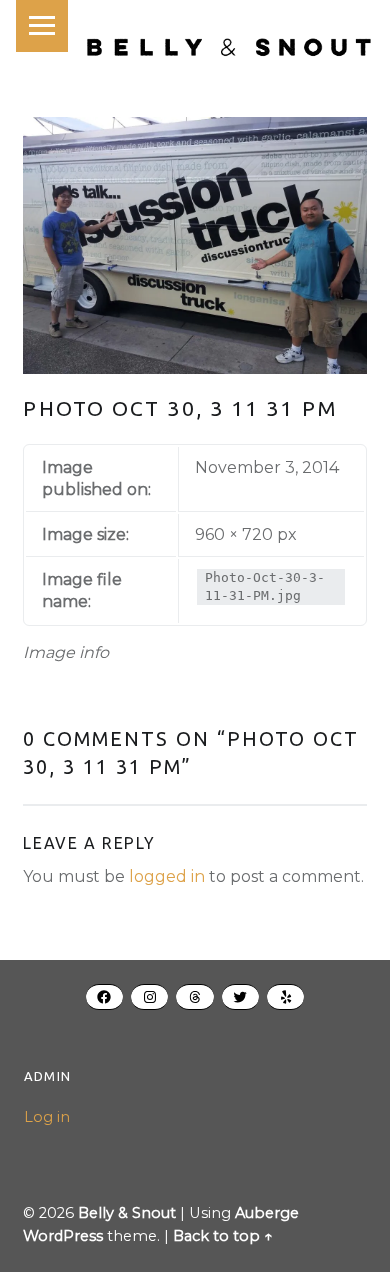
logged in (167, 876)
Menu (42, 26)
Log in (47, 1117)
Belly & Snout (127, 1213)
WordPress (63, 1236)
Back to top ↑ (223, 1236)
